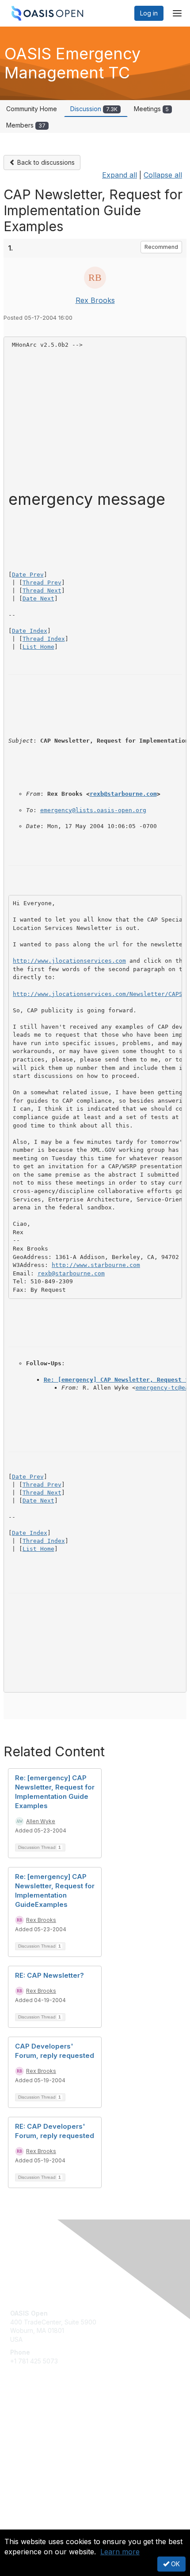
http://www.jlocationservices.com (69, 961)
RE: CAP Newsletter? (49, 1975)
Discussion (94, 109)
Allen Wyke (41, 1821)
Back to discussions (45, 162)
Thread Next (42, 591)
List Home (38, 647)
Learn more (120, 2552)
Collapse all (163, 175)
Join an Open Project (41, 2432)
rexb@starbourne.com (123, 794)
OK (175, 2564)
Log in (149, 13)
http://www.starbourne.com (96, 1265)
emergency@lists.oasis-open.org (93, 810)
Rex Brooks (95, 300)
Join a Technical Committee (50, 2446)
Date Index (30, 631)
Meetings (151, 109)
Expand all (120, 175)
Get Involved (29, 2419)
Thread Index (44, 639)
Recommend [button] (161, 247)
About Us (23, 2526)
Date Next (38, 598)
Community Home (32, 109)
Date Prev (28, 575)
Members (26, 125)
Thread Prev (42, 583)
